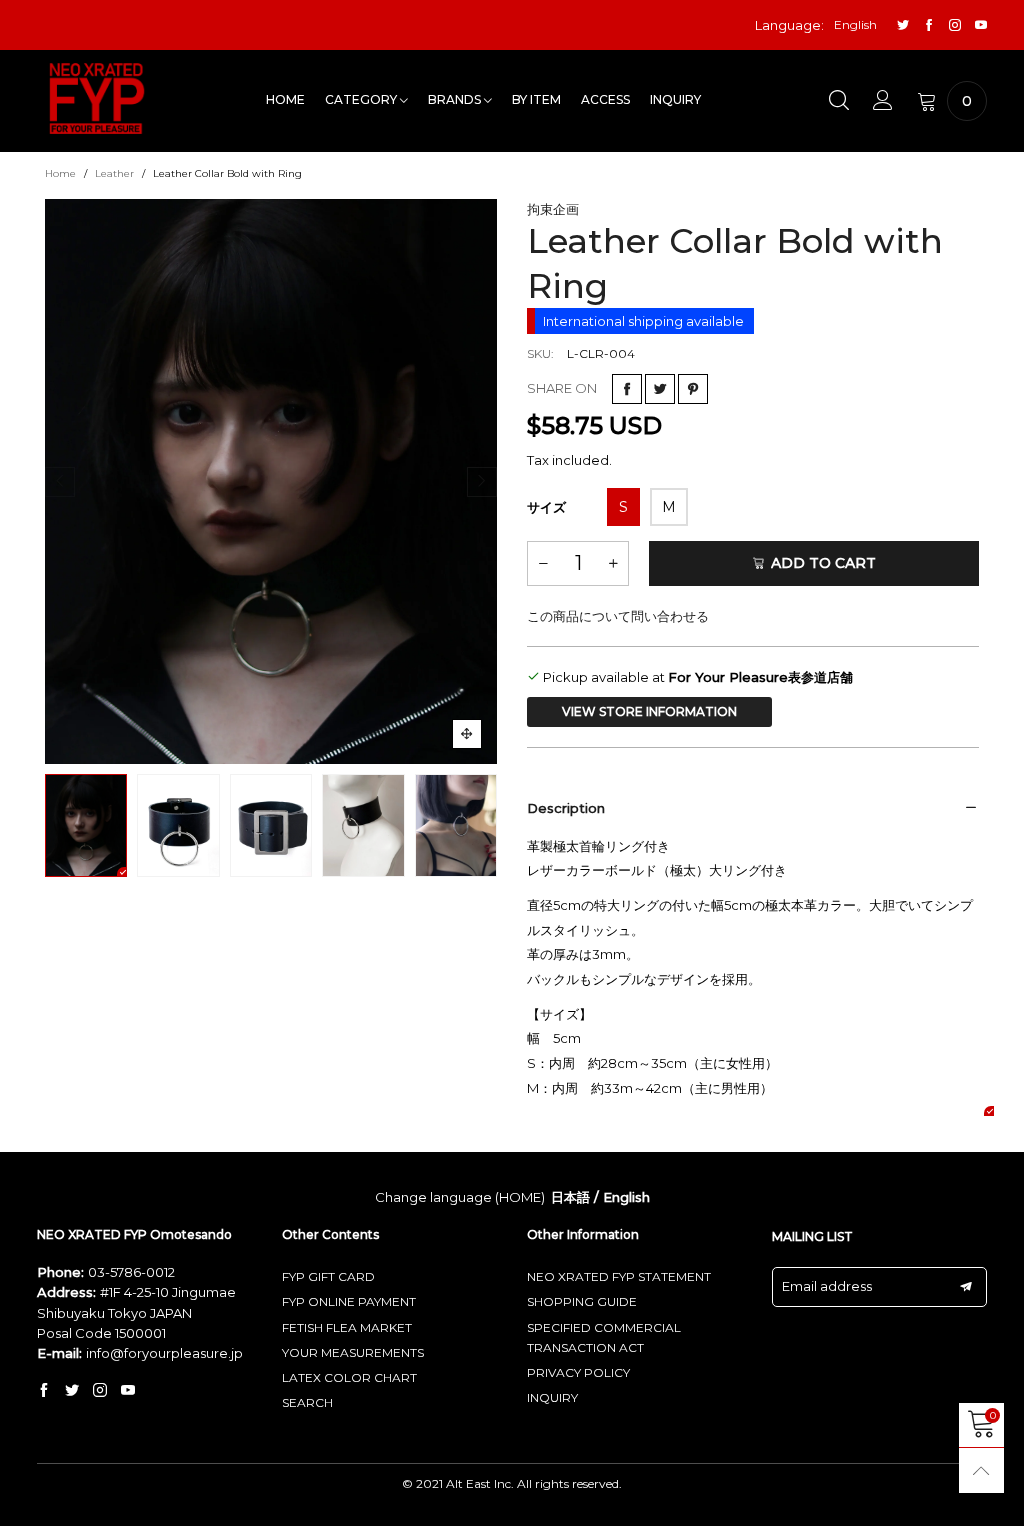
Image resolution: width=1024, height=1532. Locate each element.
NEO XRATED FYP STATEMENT (619, 1276)
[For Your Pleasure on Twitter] (72, 1391)
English (626, 1197)
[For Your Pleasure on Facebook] (44, 1391)
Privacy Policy (578, 1372)
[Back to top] (981, 1470)
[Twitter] (903, 25)
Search (307, 1402)
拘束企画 (553, 209)
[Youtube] (981, 25)
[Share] (627, 389)
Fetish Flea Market (347, 1327)
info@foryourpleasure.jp (164, 1353)
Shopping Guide (582, 1301)
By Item (536, 99)
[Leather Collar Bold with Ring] (271, 481)
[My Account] (883, 101)
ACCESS (605, 99)
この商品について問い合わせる (618, 616)
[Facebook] (929, 25)
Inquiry (675, 99)
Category (362, 99)
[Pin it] (693, 389)
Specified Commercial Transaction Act (604, 1337)
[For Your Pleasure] (97, 98)
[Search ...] (839, 101)
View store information (649, 711)
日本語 (570, 1197)
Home (285, 99)
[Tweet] (660, 389)
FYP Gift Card (328, 1276)
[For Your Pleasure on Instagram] (100, 1391)
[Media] (467, 734)
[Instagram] (955, 25)
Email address (827, 1286)
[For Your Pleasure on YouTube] (128, 1391)
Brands (456, 99)
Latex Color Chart (349, 1377)
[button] (60, 482)
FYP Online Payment (349, 1301)
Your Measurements (353, 1352)
